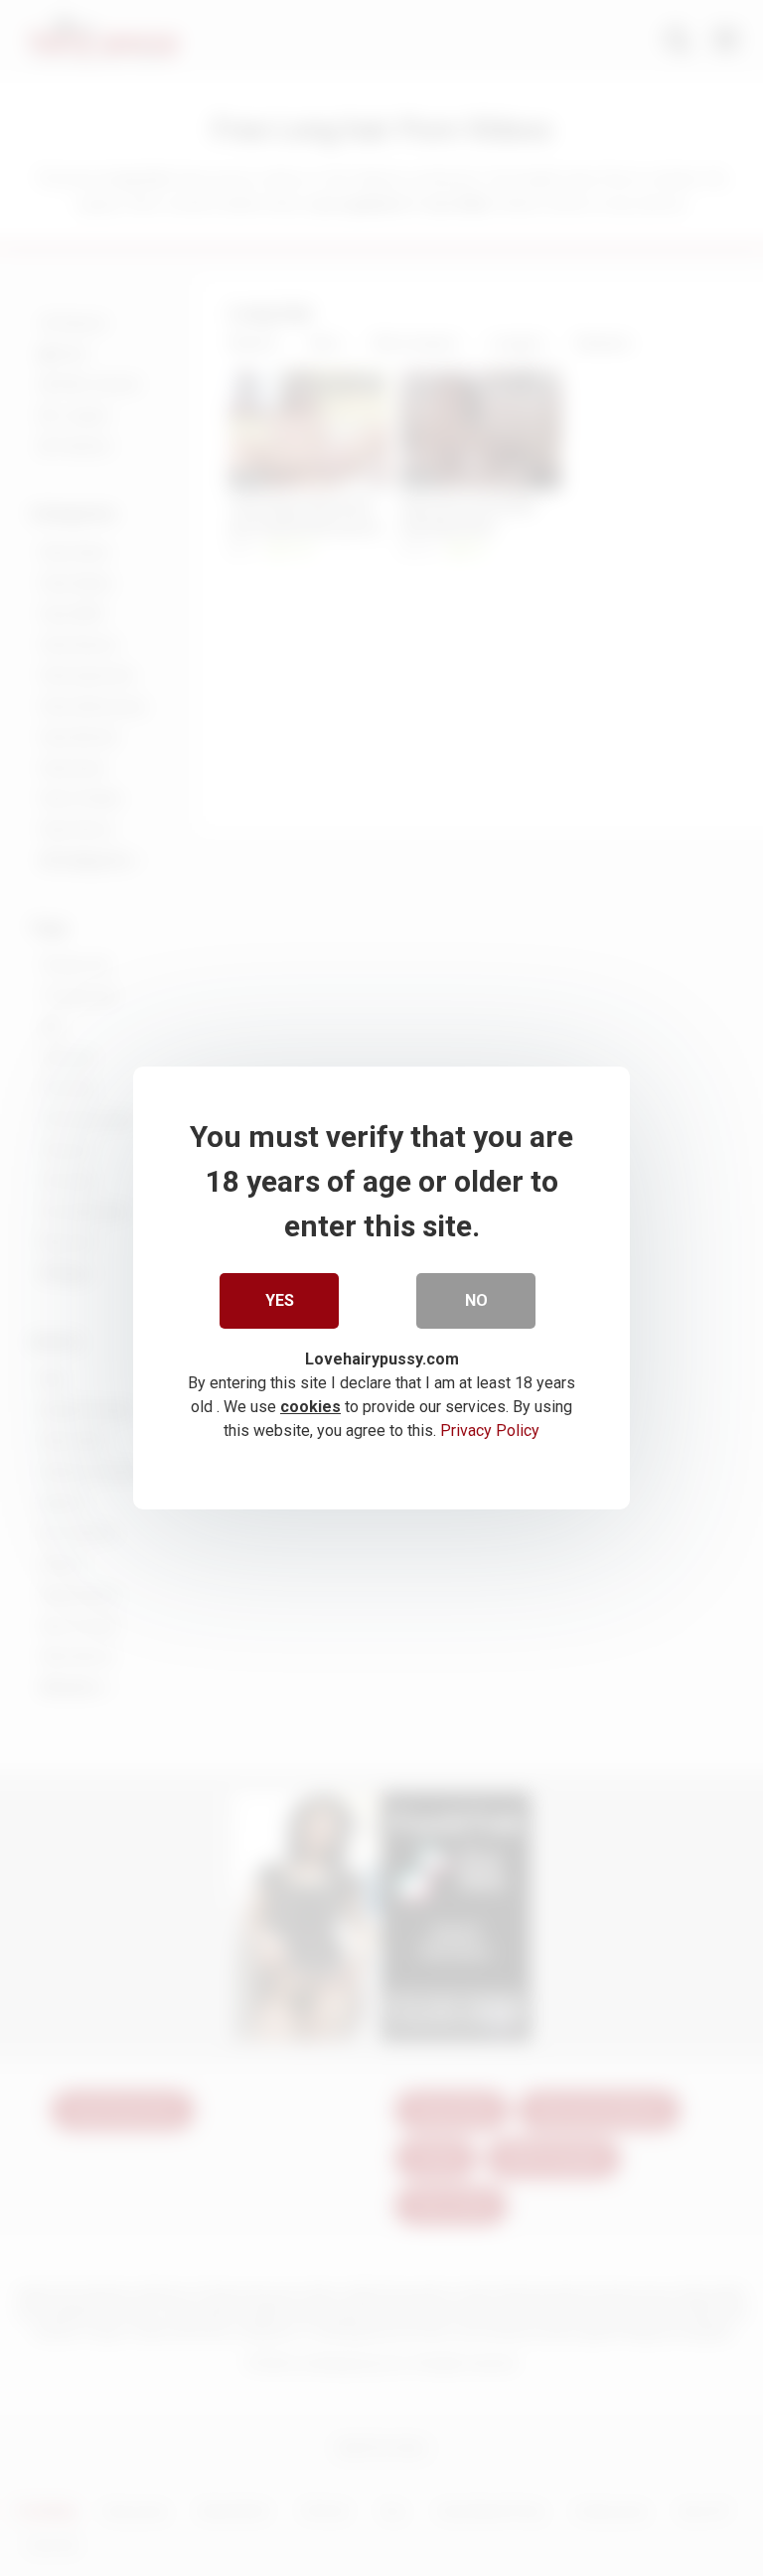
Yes (280, 1300)
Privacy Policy (490, 1431)
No (476, 1300)
